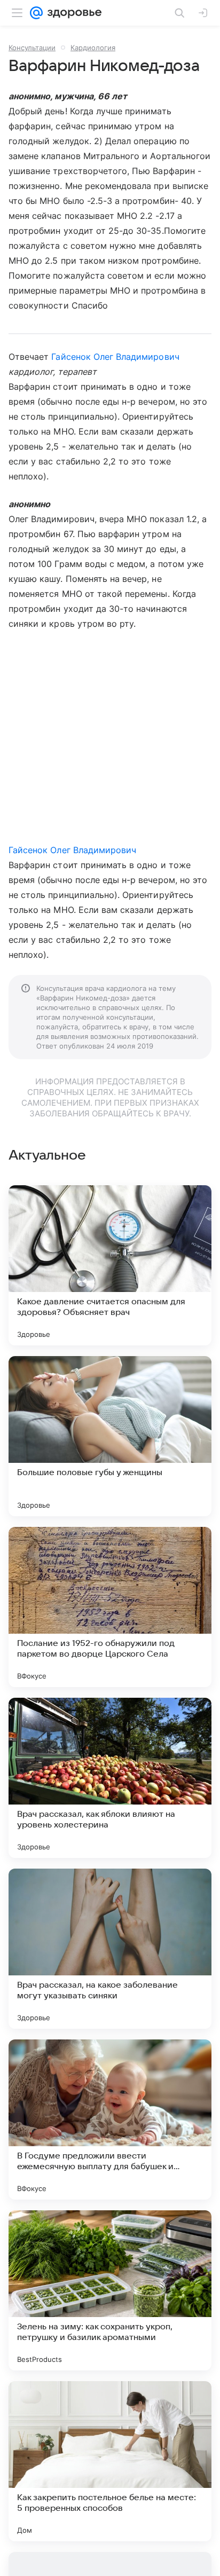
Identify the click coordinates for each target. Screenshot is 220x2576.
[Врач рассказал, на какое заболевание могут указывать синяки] (110, 1949)
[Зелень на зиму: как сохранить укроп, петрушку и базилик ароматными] (110, 2290)
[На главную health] (72, 13)
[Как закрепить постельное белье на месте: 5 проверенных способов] (110, 2461)
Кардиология (93, 48)
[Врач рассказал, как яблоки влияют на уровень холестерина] (110, 1778)
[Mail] (36, 13)
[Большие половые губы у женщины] (110, 1436)
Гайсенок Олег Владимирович (115, 357)
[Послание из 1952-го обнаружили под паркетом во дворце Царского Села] (110, 1607)
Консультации (32, 48)
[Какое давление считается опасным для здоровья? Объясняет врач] (110, 1265)
